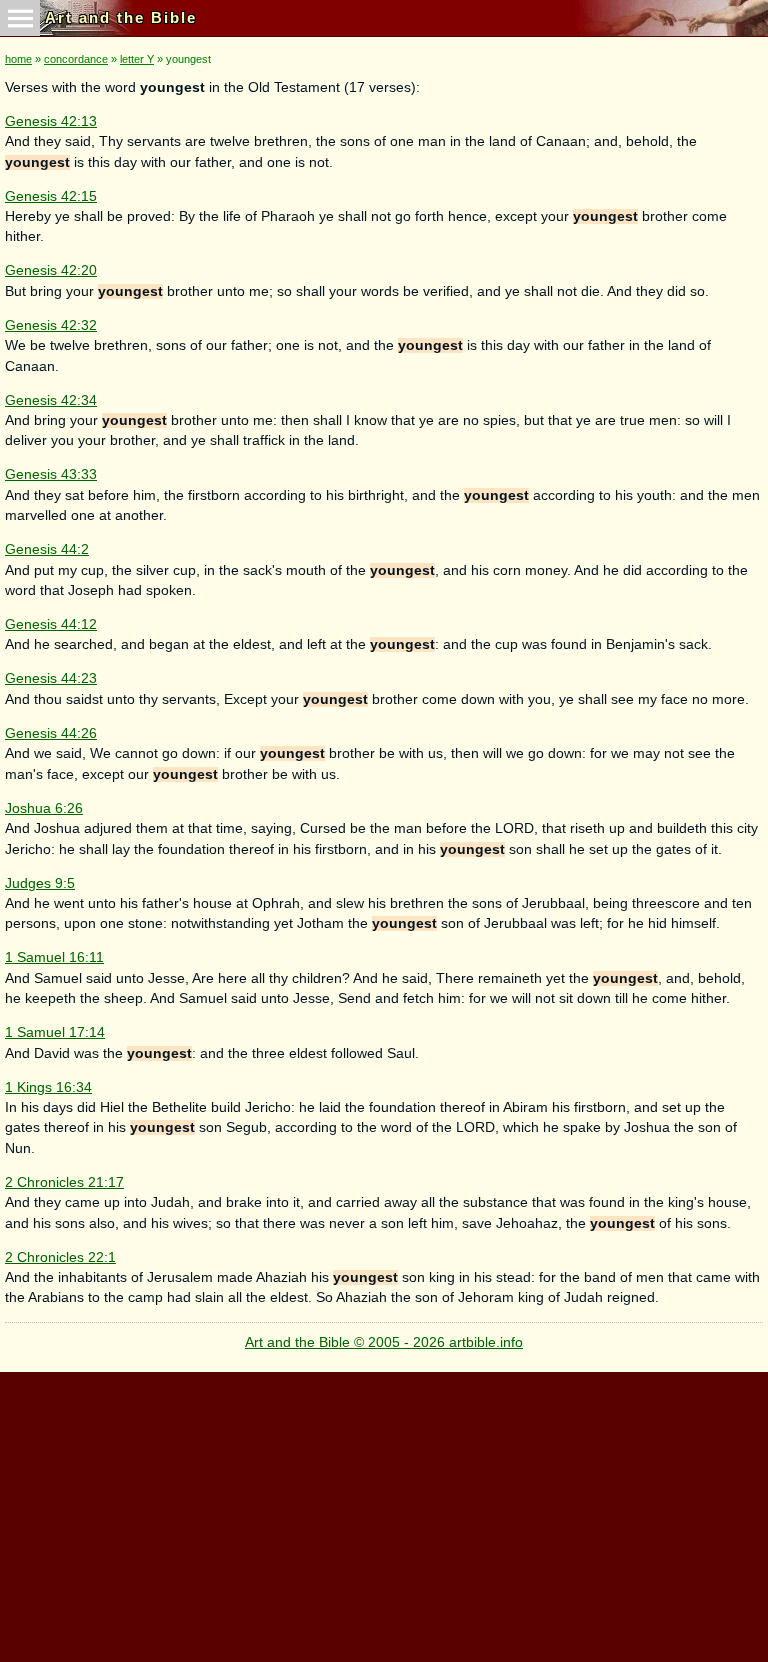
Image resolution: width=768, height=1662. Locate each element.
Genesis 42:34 (51, 400)
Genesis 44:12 (51, 624)
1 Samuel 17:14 (55, 1032)
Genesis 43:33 (51, 474)
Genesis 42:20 (51, 270)
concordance (76, 59)
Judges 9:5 (40, 883)
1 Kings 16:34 (48, 1087)
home (18, 59)
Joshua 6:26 (44, 808)
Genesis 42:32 (51, 325)
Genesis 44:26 (51, 733)
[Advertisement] (380, 1512)
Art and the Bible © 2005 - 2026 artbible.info (384, 1342)
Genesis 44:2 (47, 549)
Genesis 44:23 (51, 678)
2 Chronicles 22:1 (60, 1257)
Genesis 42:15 (51, 196)
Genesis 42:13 (51, 121)
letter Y (137, 59)
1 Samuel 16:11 (54, 957)
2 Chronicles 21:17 (64, 1182)
